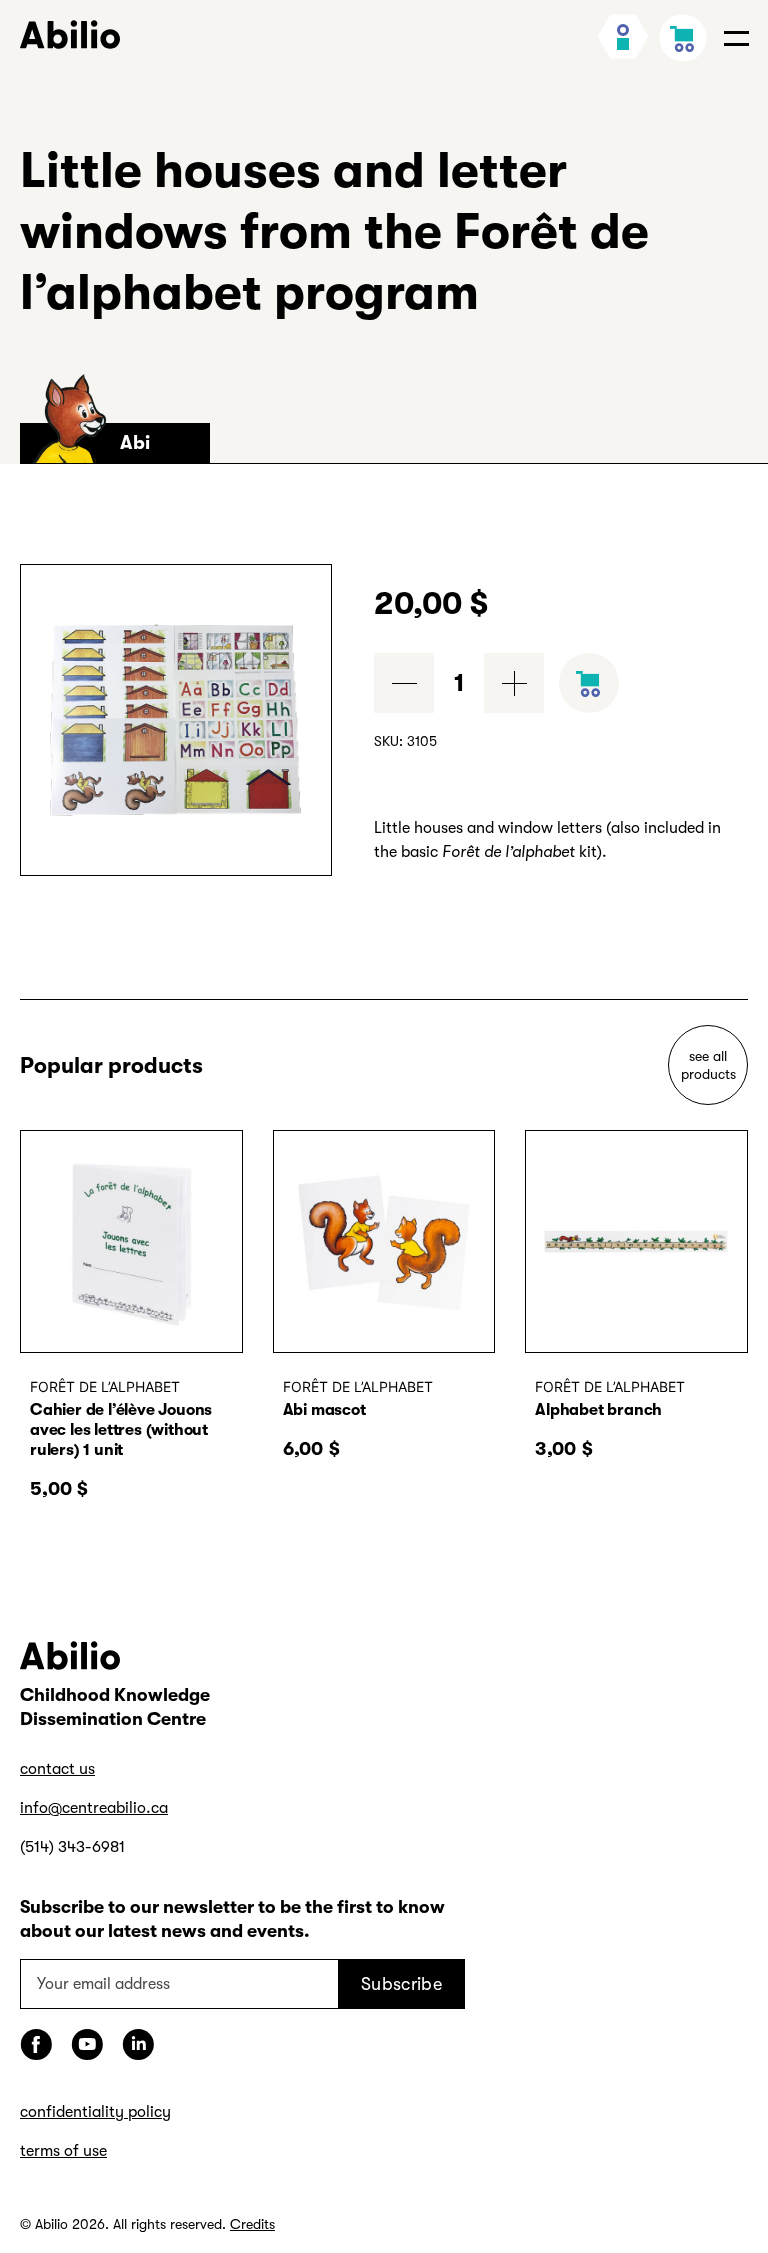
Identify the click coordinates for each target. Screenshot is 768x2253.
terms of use (63, 2151)
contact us (57, 1769)
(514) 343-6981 (72, 1847)
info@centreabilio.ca (94, 1808)
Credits (252, 2224)
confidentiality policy (95, 2112)
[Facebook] (36, 2044)
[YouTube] (87, 2044)
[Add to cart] (589, 683)
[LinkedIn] (138, 2044)
